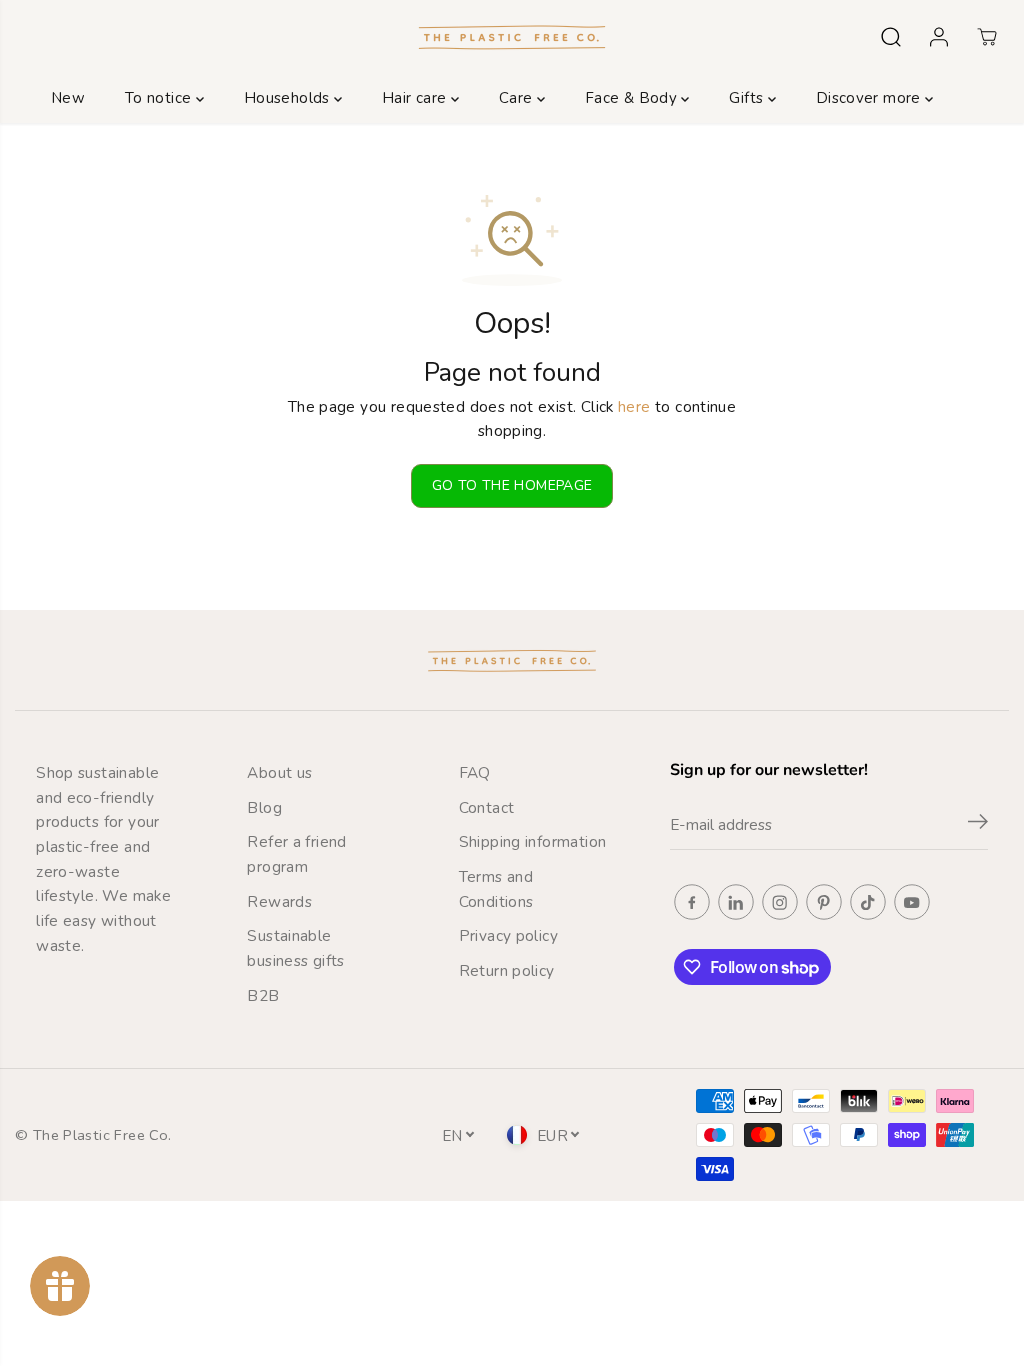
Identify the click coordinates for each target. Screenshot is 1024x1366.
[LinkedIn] (736, 902)
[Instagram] (780, 902)
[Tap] (868, 902)
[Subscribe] (978, 825)
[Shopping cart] (987, 37)
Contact (487, 807)
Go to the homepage (512, 485)
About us (279, 772)
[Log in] (939, 37)
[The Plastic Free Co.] (512, 36)
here (634, 406)
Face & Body (633, 98)
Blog (264, 807)
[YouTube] (912, 902)
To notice (160, 98)
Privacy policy (508, 935)
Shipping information (533, 841)
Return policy (507, 970)
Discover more (870, 98)
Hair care (416, 98)
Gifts (748, 98)
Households (289, 98)
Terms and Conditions (496, 889)
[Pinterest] (824, 902)
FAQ (475, 772)
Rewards (279, 901)
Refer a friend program (296, 854)
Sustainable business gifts (295, 948)
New (68, 98)
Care (518, 98)
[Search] (891, 37)
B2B (263, 995)
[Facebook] (692, 902)
